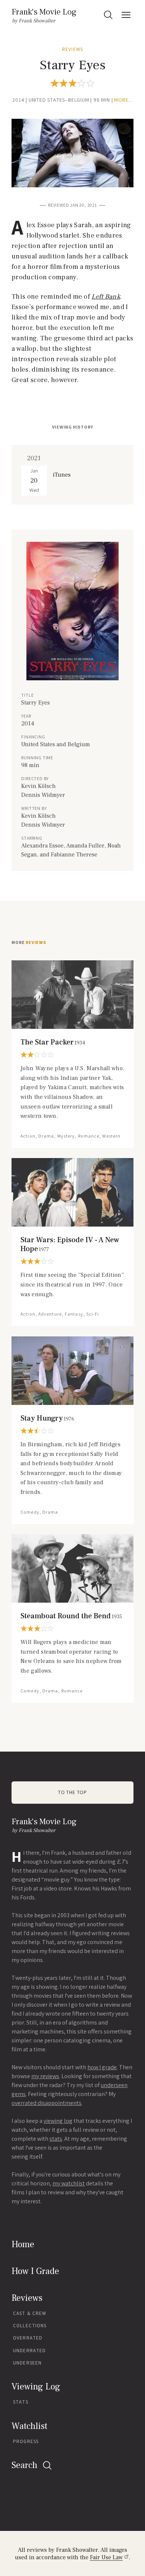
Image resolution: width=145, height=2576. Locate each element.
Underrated (29, 2351)
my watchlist (69, 2183)
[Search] (108, 15)
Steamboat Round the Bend (71, 1616)
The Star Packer (53, 1042)
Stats (21, 2402)
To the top (72, 1792)
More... (123, 100)
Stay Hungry (47, 1418)
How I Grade (35, 2271)
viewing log (58, 2121)
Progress (26, 2441)
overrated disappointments (46, 2103)
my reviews (45, 2076)
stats (56, 2139)
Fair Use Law (106, 2557)
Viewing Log (36, 2387)
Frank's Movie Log (44, 12)
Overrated (28, 2338)
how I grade (102, 2067)
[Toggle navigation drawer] (126, 15)
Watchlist (29, 2426)
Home (23, 2244)
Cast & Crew (30, 2313)
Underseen (27, 2363)
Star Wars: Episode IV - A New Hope (70, 1244)
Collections (30, 2326)
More (29, 942)
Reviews (72, 49)
